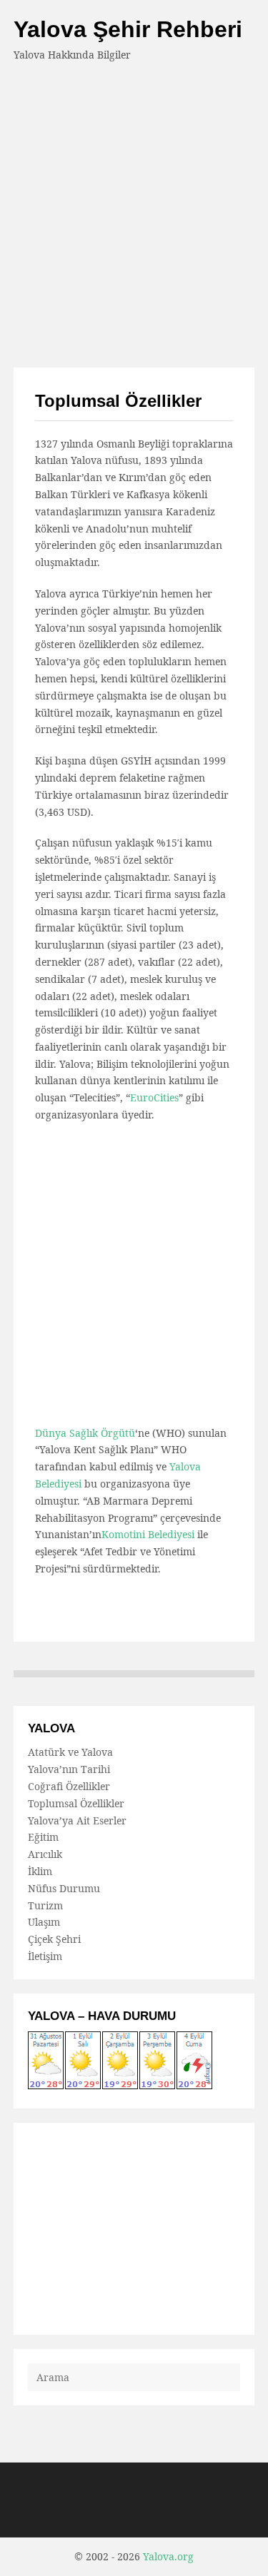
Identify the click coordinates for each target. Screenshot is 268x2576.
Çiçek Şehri (54, 1939)
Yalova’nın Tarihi (69, 1769)
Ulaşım (44, 1922)
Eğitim (43, 1837)
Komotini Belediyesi (148, 1534)
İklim (40, 1871)
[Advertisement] (134, 205)
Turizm (45, 1905)
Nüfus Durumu (64, 1888)
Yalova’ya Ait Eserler (77, 1820)
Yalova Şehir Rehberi (128, 29)
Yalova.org (168, 2556)
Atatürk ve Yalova (70, 1752)
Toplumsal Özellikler (76, 1803)
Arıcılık (45, 1854)
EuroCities (154, 1097)
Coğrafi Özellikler (69, 1786)
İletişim (45, 1956)
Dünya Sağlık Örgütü (85, 1433)
